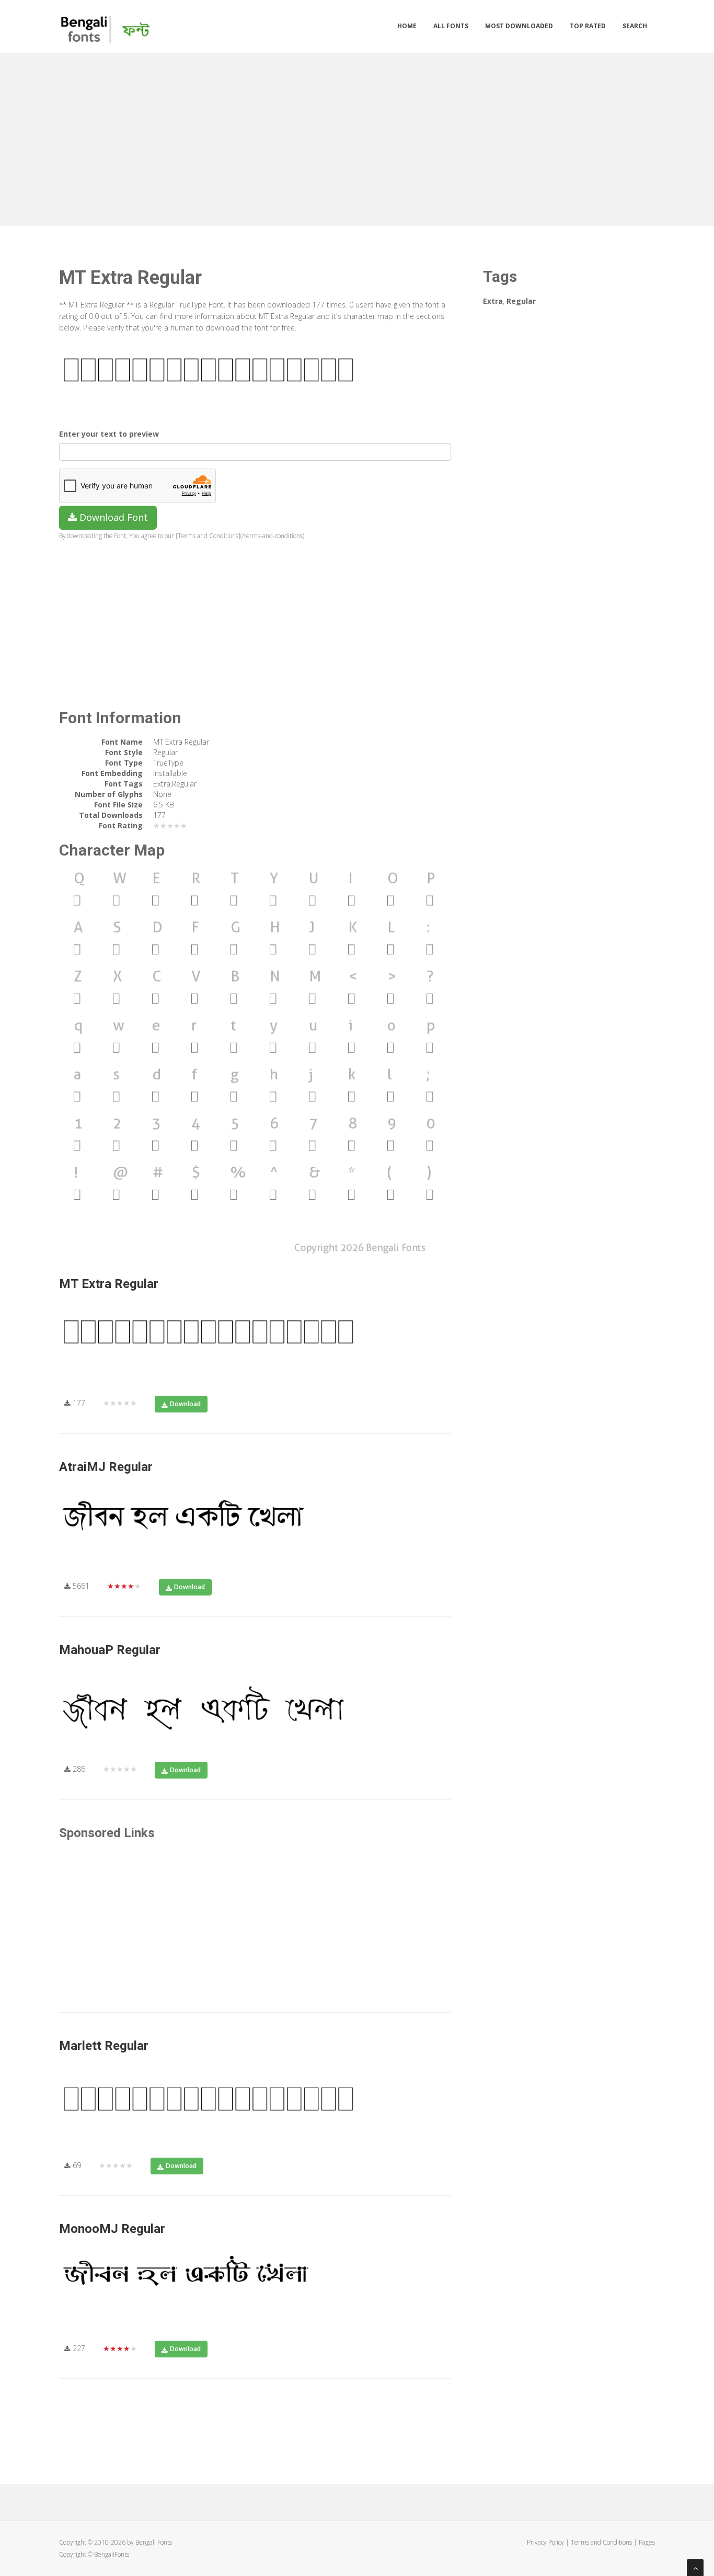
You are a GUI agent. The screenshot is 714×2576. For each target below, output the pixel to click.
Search (635, 26)
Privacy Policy (545, 2542)
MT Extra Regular (109, 1284)
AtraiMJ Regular (106, 1467)
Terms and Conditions (601, 2542)
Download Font (112, 517)
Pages (647, 2542)
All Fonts (451, 26)
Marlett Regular (104, 2046)
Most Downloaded (519, 26)
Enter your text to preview (109, 434)
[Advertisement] (357, 137)
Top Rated (588, 26)
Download (185, 1404)
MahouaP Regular (110, 1650)
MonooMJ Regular (112, 2229)
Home (407, 26)
